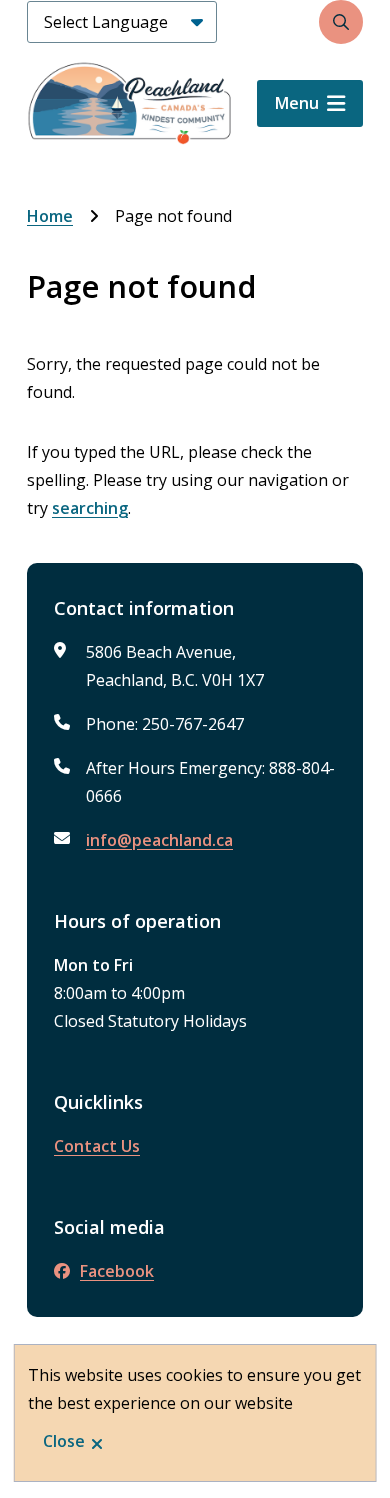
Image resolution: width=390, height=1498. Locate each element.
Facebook (117, 1271)
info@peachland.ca (159, 840)
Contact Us (97, 1146)
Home (50, 216)
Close (64, 1441)
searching (90, 508)
